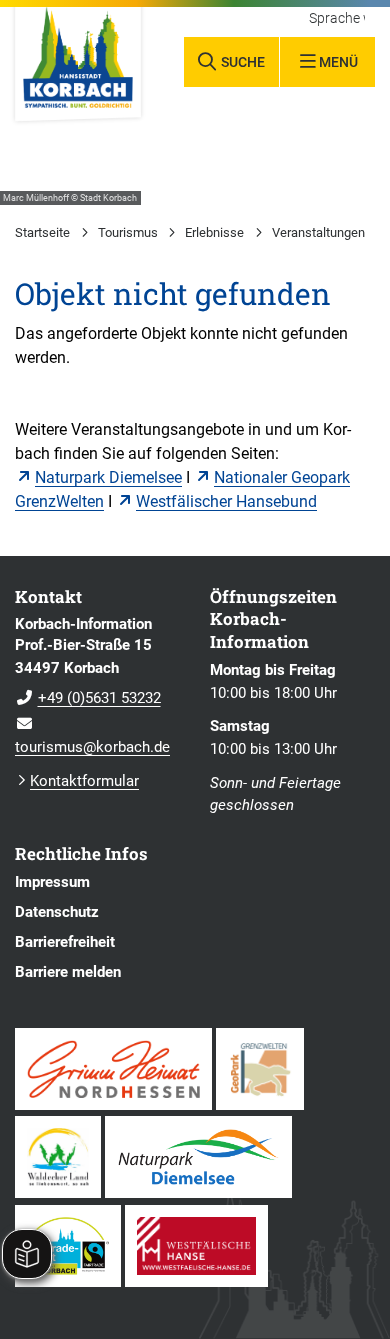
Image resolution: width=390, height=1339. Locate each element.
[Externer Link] (113, 1069)
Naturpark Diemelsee (108, 477)
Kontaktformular (84, 781)
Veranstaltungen (318, 232)
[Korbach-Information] (97, 686)
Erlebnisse (214, 232)
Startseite (42, 232)
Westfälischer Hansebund (226, 501)
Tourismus (128, 232)
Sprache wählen (337, 19)
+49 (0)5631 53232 (88, 698)
